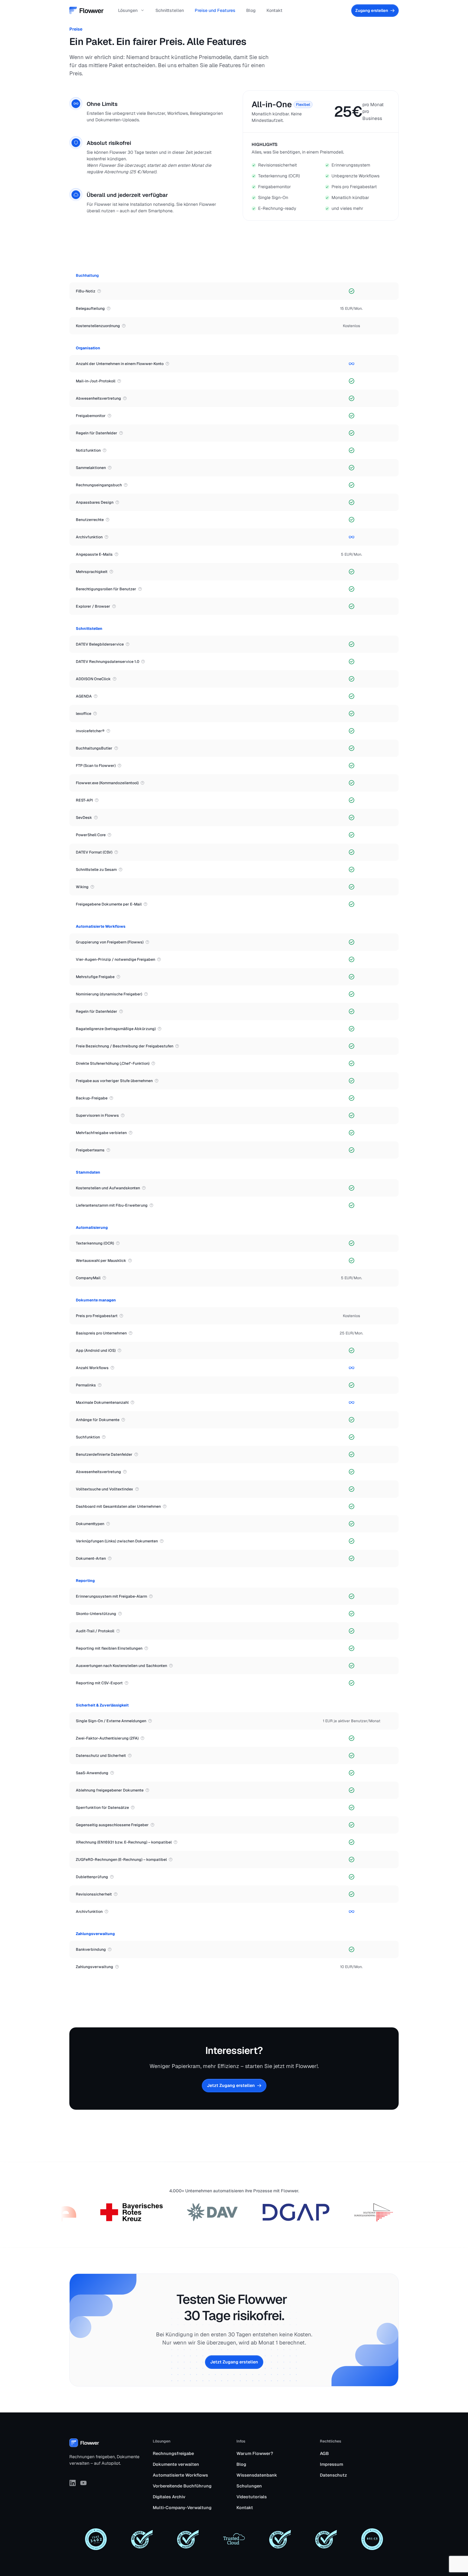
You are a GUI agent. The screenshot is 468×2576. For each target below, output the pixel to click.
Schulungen (249, 2486)
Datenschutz (333, 2475)
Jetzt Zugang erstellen (234, 2362)
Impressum (331, 2464)
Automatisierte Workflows (180, 2475)
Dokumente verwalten (176, 2464)
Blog (251, 10)
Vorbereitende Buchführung (182, 2486)
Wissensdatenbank (257, 2475)
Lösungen (128, 10)
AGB (324, 2453)
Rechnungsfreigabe (173, 2453)
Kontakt (274, 10)
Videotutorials (252, 2497)
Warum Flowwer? (255, 2453)
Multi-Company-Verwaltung (182, 2508)
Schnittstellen (170, 10)
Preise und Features (215, 10)
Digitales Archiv (169, 2497)
